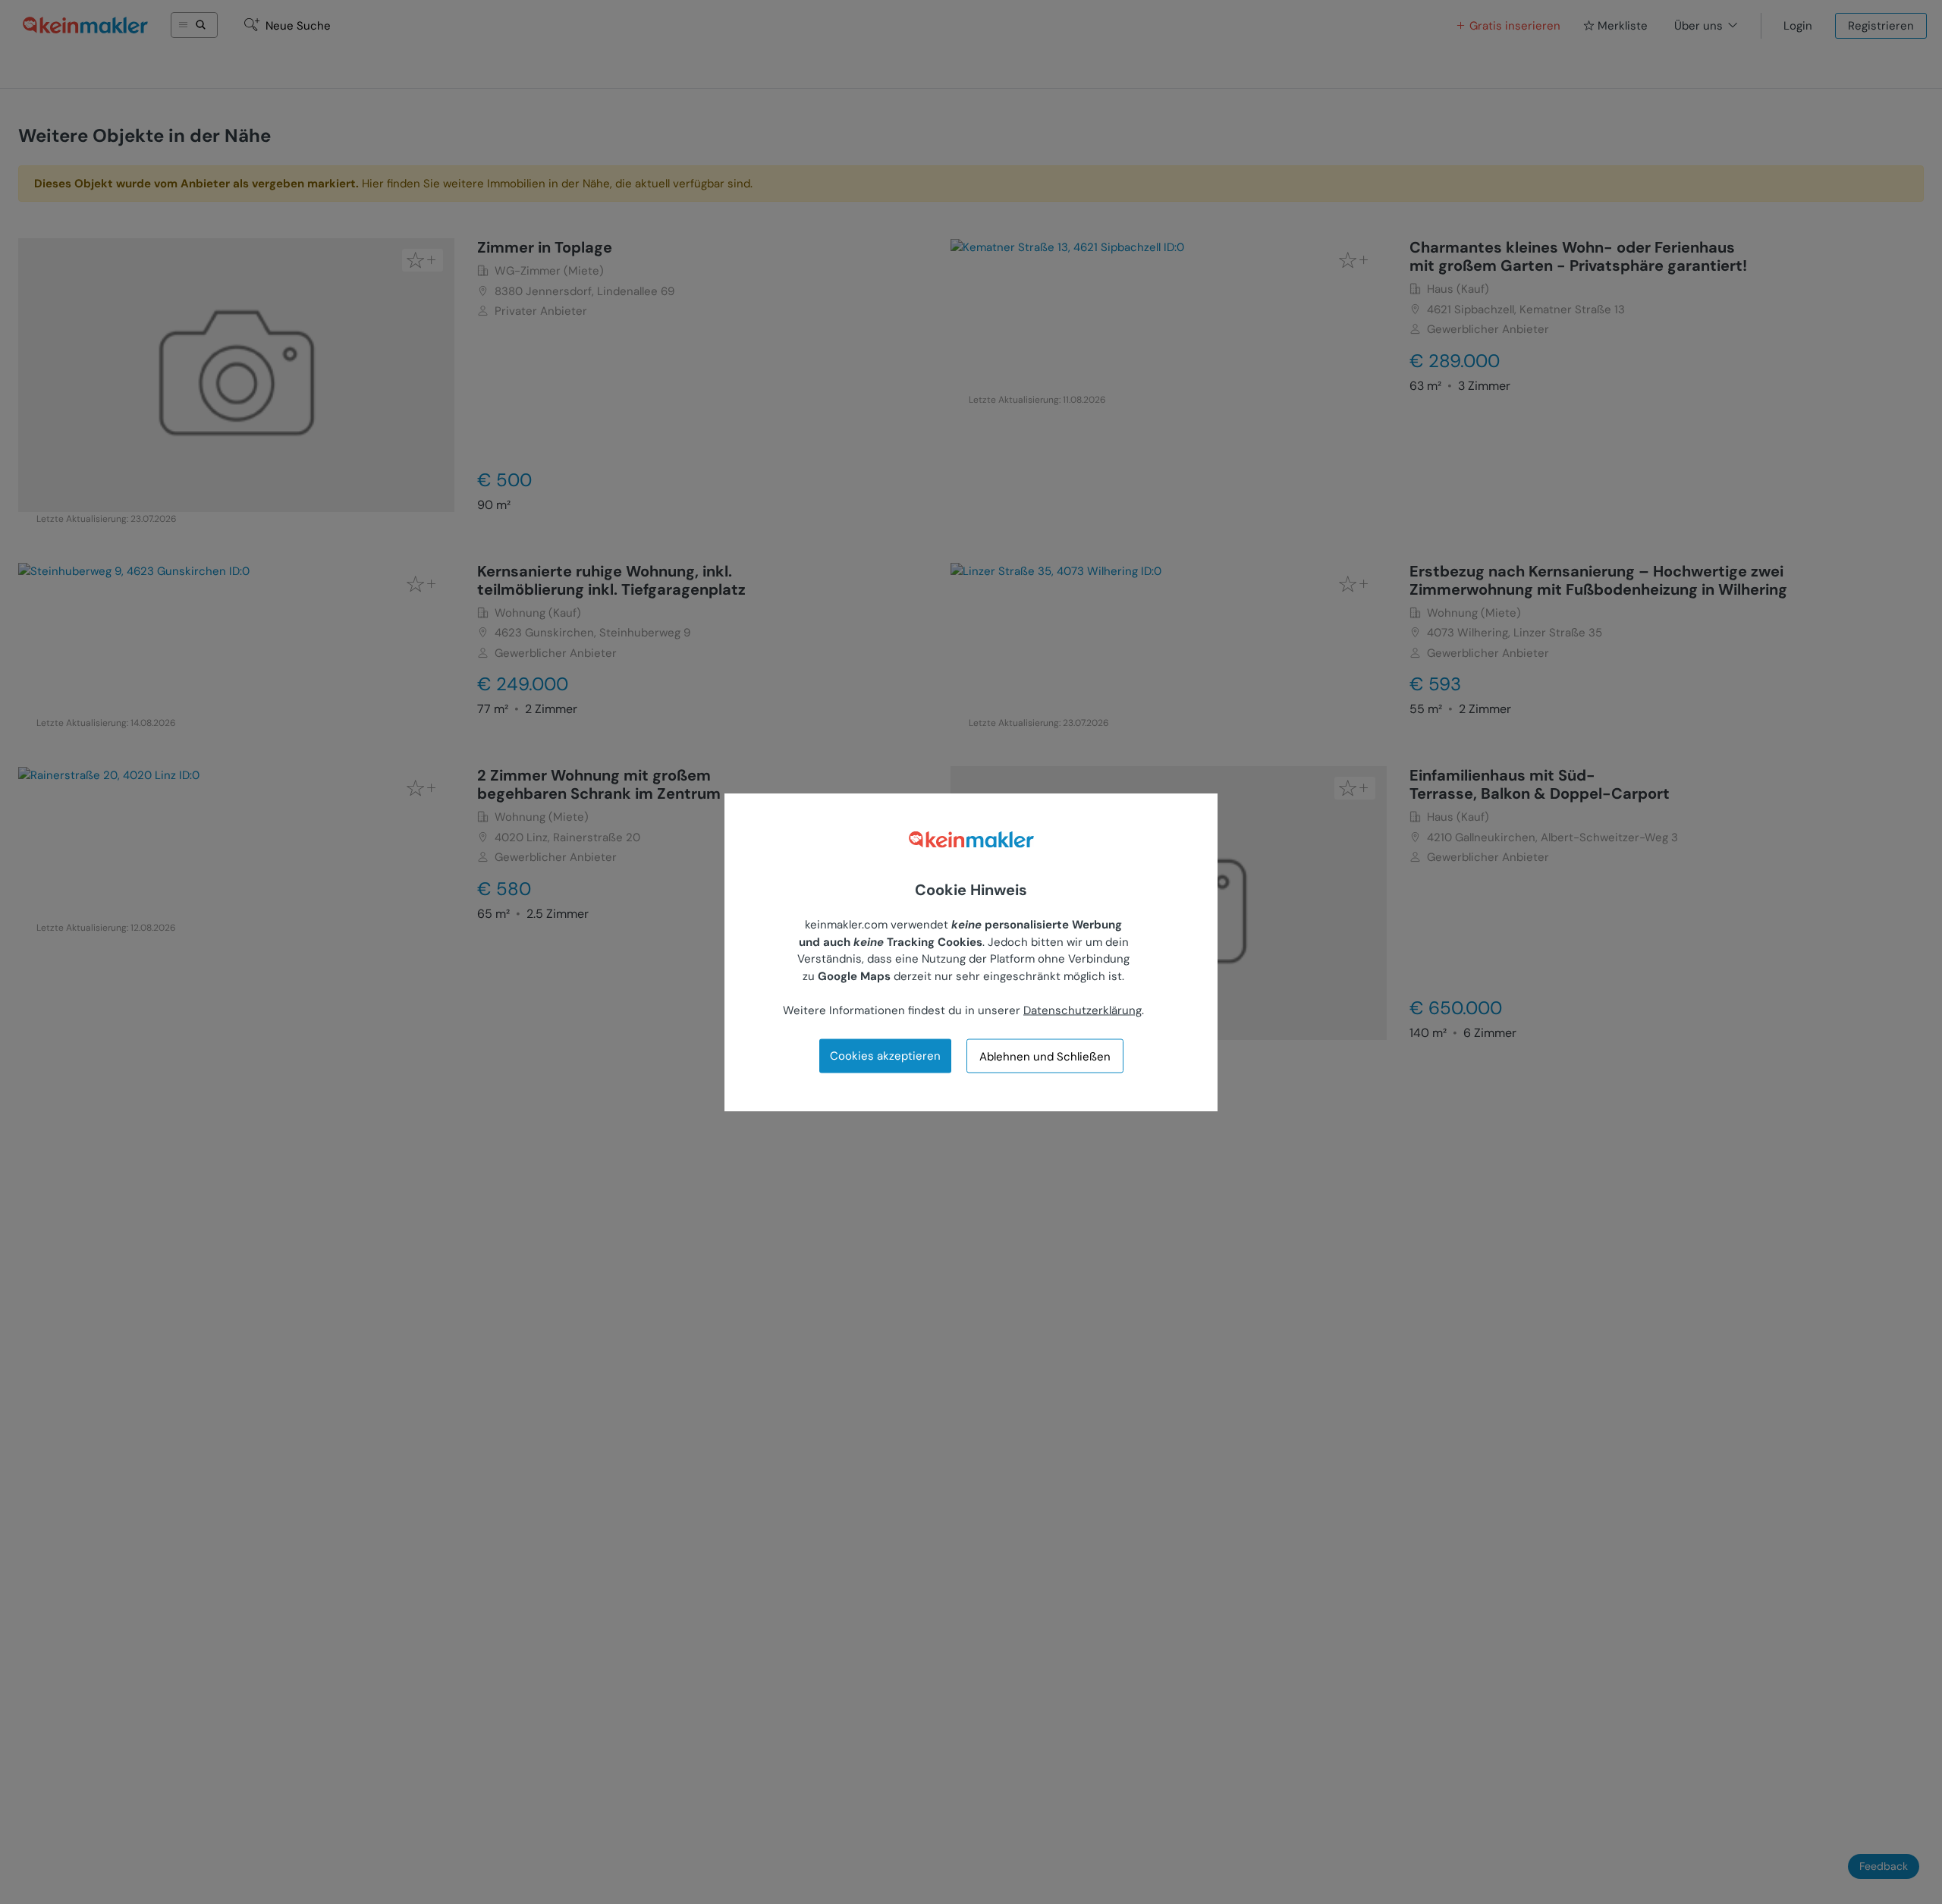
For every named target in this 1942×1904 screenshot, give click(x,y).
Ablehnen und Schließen (1045, 1056)
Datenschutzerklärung (1083, 1010)
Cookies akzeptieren (885, 1056)
